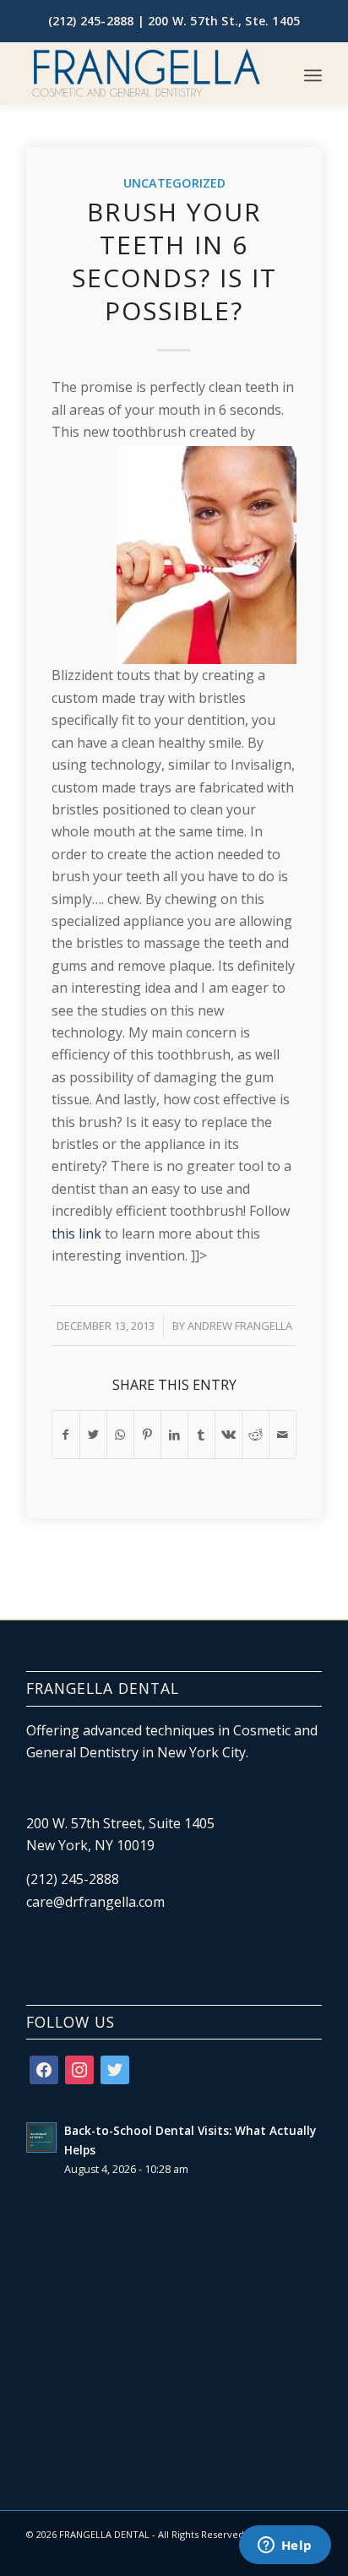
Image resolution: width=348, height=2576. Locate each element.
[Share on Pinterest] (147, 1435)
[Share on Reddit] (256, 1435)
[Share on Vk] (228, 1435)
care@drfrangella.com (95, 1902)
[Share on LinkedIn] (174, 1435)
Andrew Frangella (240, 1326)
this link (76, 1234)
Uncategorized (174, 183)
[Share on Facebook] (66, 1435)
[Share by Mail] (283, 1435)
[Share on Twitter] (93, 1435)
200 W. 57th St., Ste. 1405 (224, 21)
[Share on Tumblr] (201, 1435)
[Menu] (313, 75)
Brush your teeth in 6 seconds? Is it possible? (174, 261)
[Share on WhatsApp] (120, 1435)
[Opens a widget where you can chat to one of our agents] (285, 2546)
